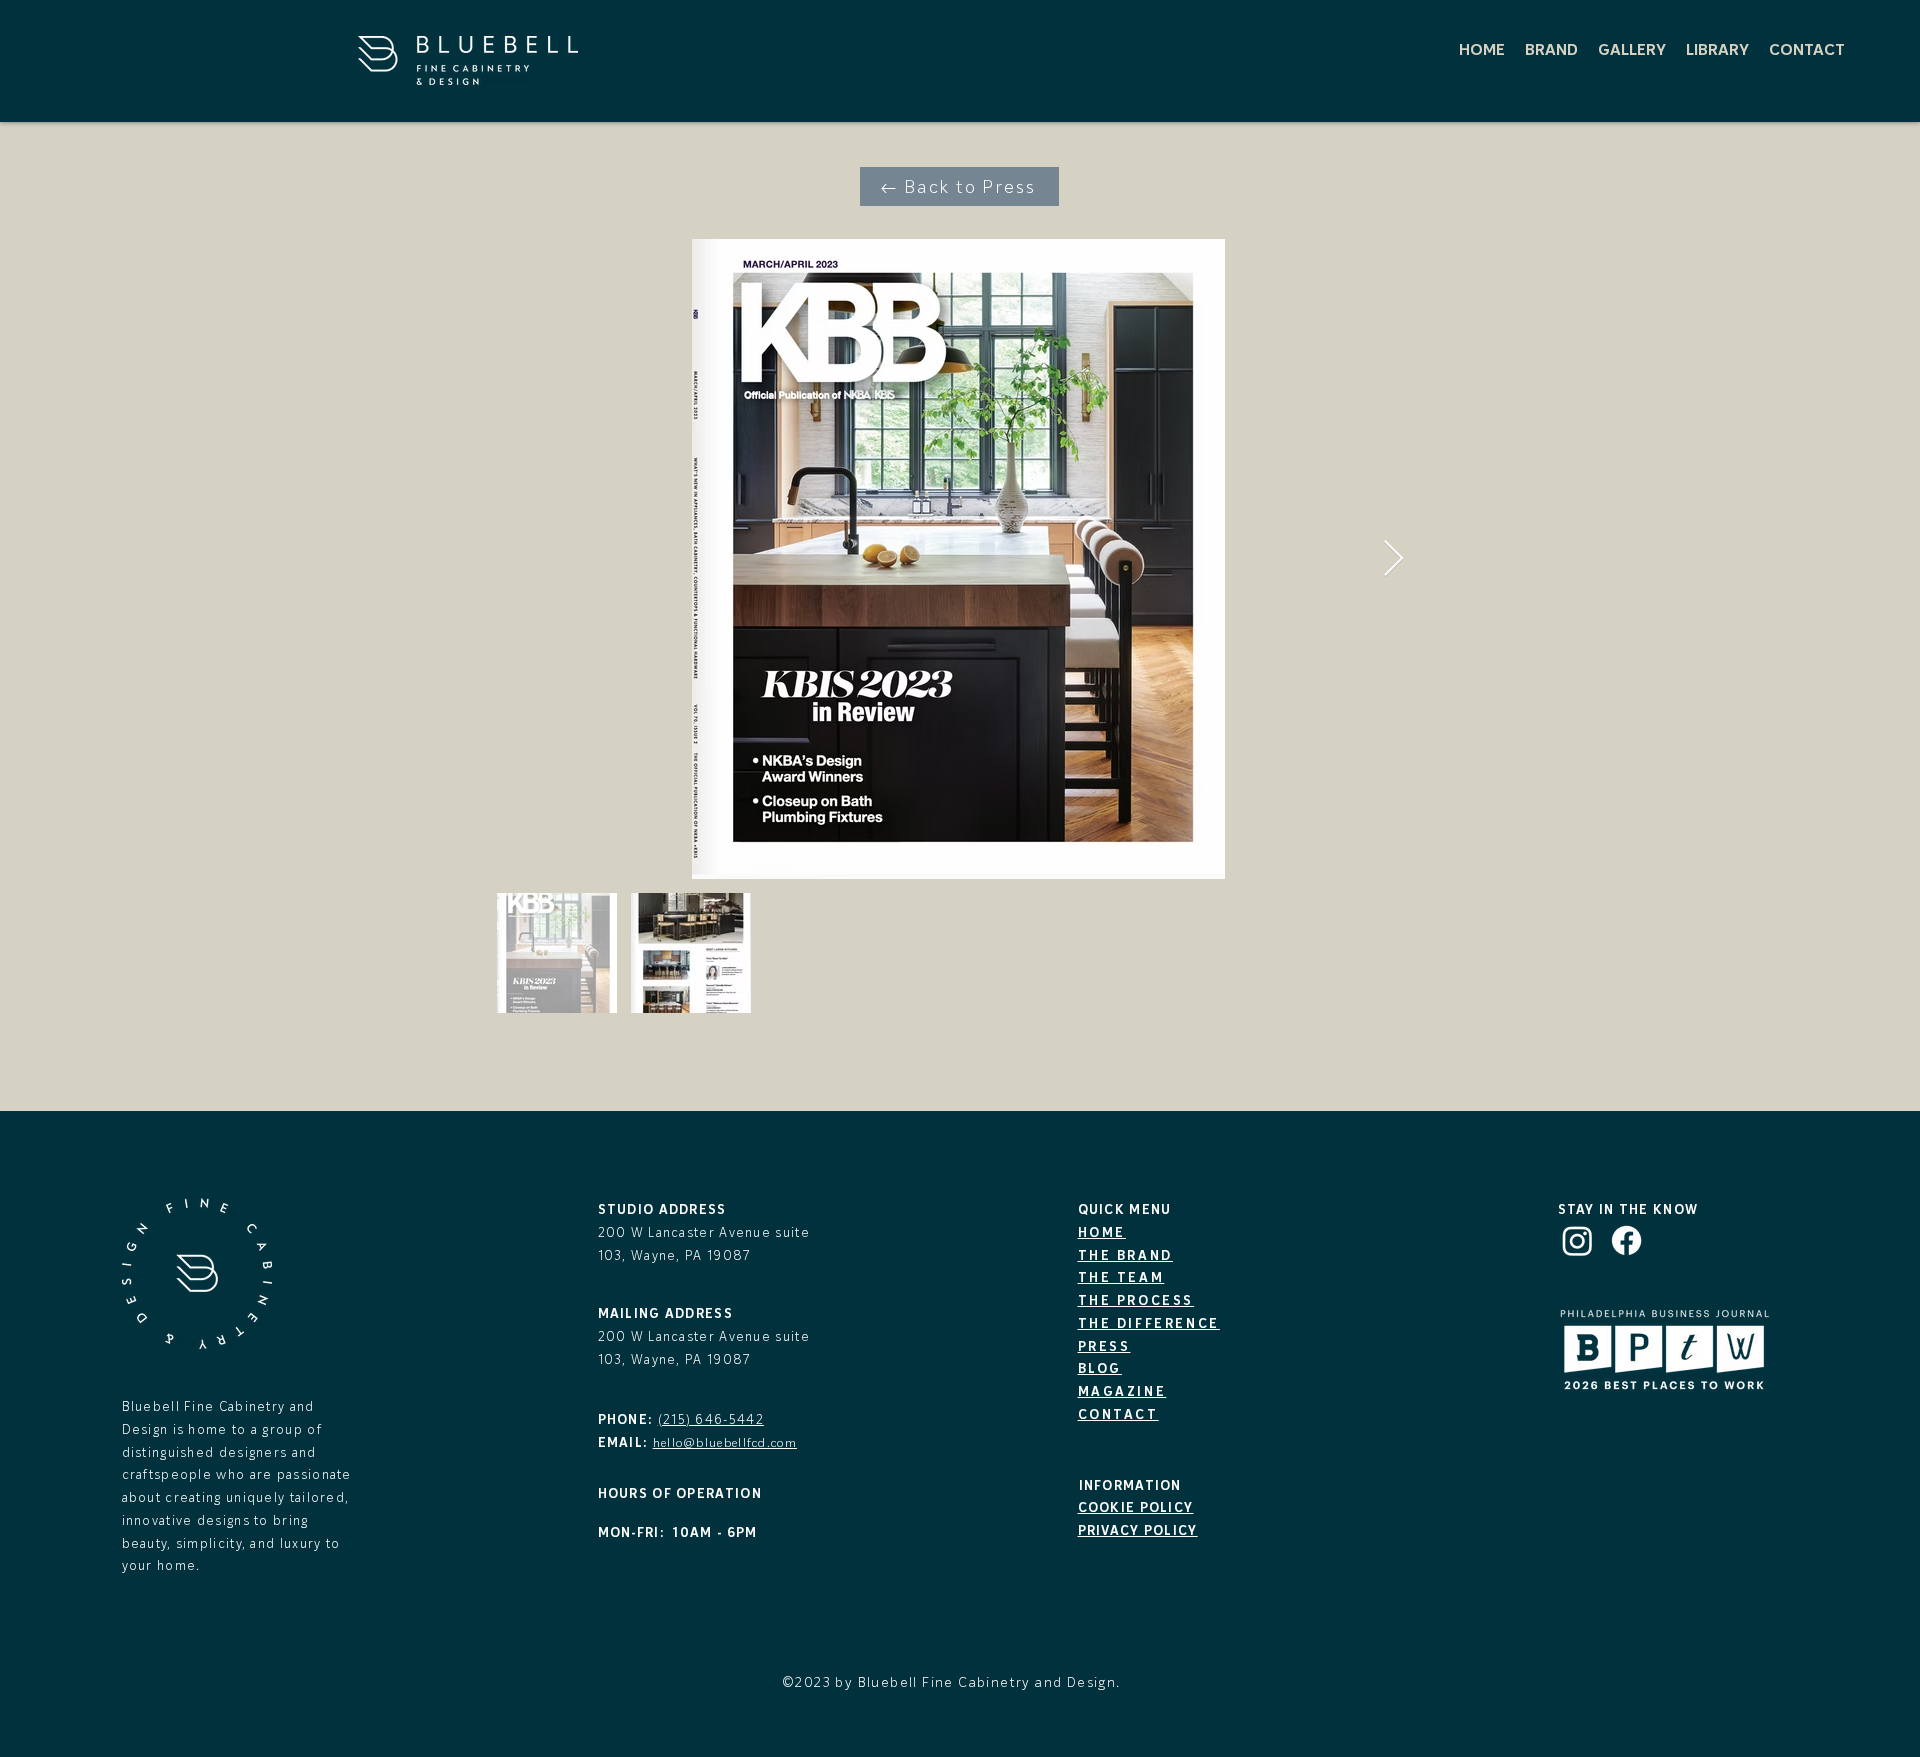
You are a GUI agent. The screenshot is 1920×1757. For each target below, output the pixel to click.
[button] (1551, 49)
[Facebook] (1626, 1240)
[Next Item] (1393, 559)
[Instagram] (1577, 1240)
